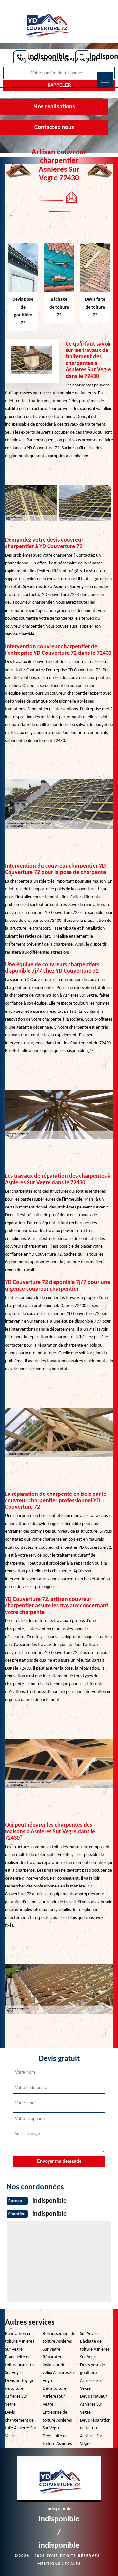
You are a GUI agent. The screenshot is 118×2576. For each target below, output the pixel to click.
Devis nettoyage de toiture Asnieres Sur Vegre (20, 2393)
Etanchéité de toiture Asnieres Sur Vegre (20, 2365)
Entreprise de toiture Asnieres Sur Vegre (57, 2420)
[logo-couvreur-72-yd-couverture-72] (46, 22)
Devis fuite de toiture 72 (95, 307)
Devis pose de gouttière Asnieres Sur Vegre (92, 2377)
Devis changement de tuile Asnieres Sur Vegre (21, 2424)
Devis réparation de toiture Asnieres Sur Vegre (95, 2432)
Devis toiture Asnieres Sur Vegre (54, 2397)
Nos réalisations (54, 107)
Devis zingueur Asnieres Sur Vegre (93, 2404)
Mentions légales (59, 2564)
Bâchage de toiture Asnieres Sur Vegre (95, 2349)
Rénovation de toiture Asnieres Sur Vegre (20, 2342)
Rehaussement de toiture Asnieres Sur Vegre (59, 2342)
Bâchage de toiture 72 (59, 307)
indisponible (48, 57)
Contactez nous (54, 127)
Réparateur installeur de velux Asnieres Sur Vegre (59, 2369)
